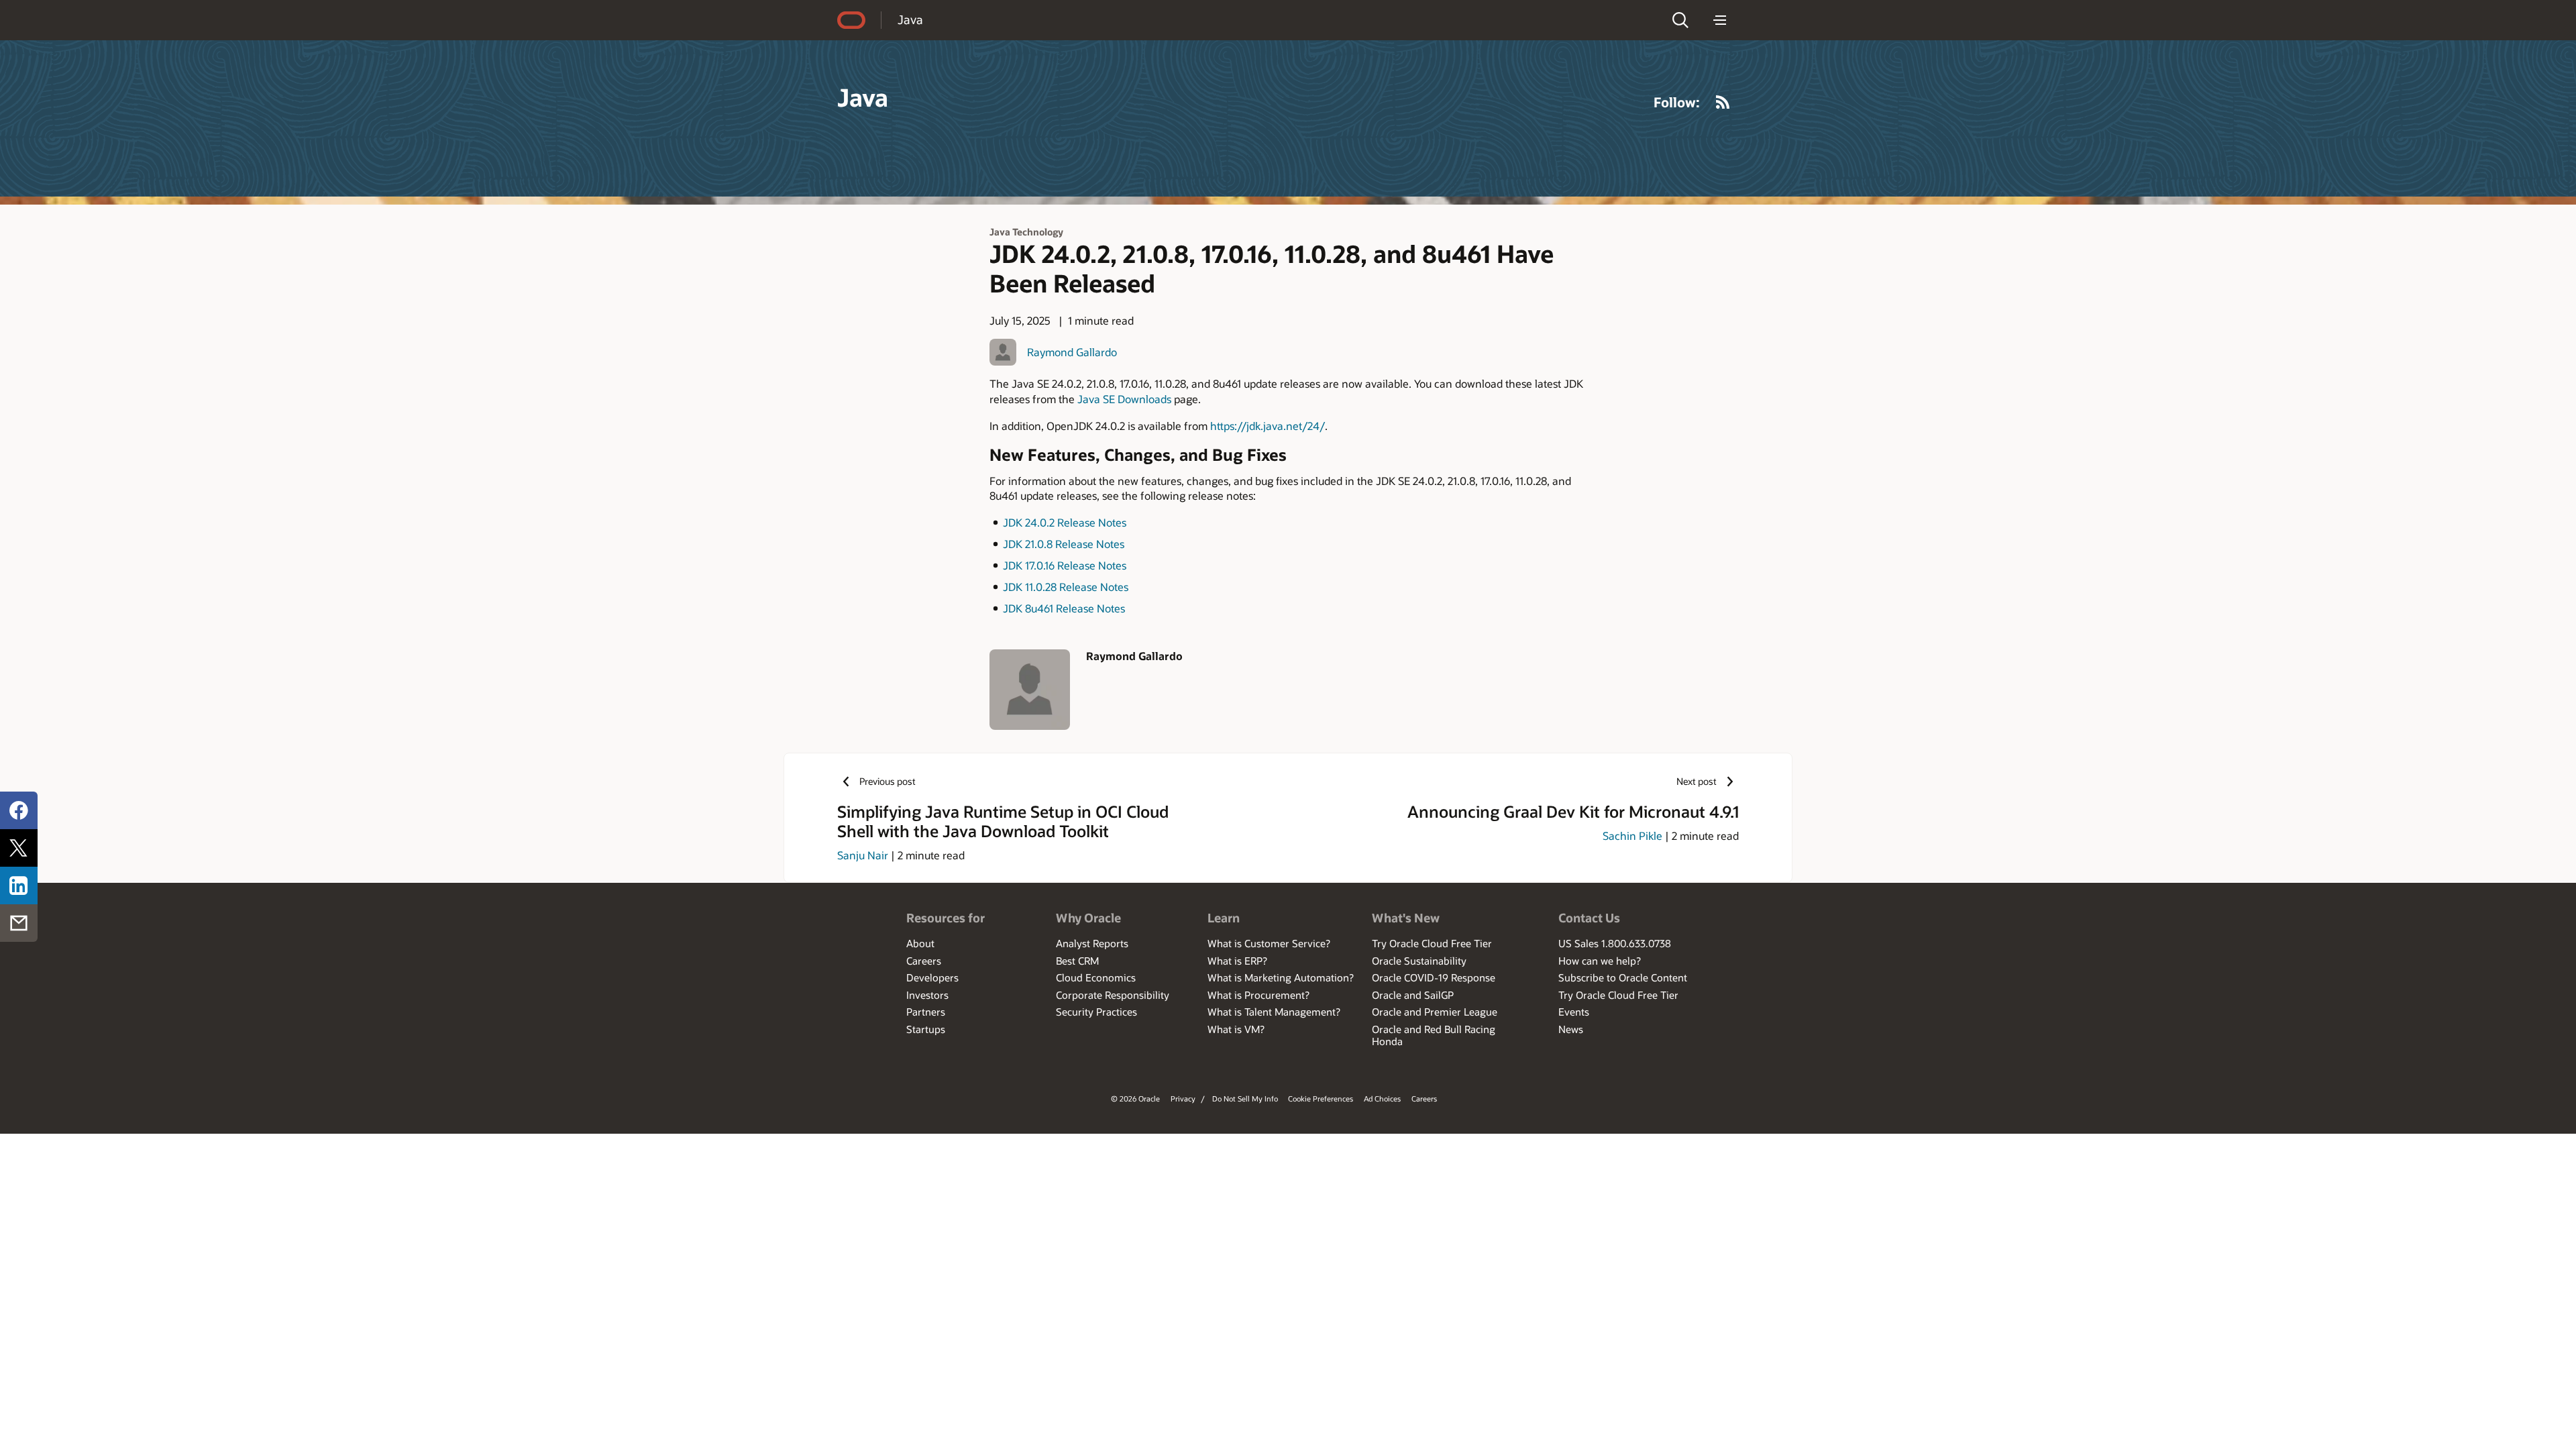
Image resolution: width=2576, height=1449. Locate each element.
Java (910, 19)
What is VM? (1236, 1029)
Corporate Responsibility (1113, 995)
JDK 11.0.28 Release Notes (1066, 587)
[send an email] (19, 923)
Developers (932, 977)
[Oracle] (851, 20)
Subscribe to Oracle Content (1623, 977)
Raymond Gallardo (1072, 352)
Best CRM (1077, 961)
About (920, 943)
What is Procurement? (1258, 995)
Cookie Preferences (1321, 1098)
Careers (924, 961)
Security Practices (1096, 1012)
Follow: (1677, 102)
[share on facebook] (19, 810)
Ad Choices (1382, 1098)
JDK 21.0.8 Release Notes (1064, 544)
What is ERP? (1237, 961)
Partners (926, 1012)
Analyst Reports (1092, 943)
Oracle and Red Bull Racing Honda (1434, 1035)
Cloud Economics (1096, 977)
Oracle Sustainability (1419, 961)
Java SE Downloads (1124, 399)
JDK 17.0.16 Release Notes (1065, 565)
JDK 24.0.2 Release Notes (1065, 522)
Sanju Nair (863, 855)
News (1571, 1029)
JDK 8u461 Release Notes (1064, 608)
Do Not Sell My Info (1245, 1098)
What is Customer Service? (1269, 943)
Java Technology (1026, 232)
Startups (926, 1029)
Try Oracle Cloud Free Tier (1432, 943)
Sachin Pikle (1632, 836)
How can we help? (1600, 961)
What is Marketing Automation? (1281, 977)
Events (1574, 1012)
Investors (927, 995)
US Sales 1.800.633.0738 (1615, 943)
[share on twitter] (19, 848)
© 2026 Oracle (1135, 1098)
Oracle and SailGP (1413, 995)
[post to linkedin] (19, 885)
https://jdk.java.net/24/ (1268, 426)
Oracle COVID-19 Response (1434, 977)
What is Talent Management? (1274, 1012)
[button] (1680, 20)
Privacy (1183, 1098)
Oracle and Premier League (1435, 1012)
